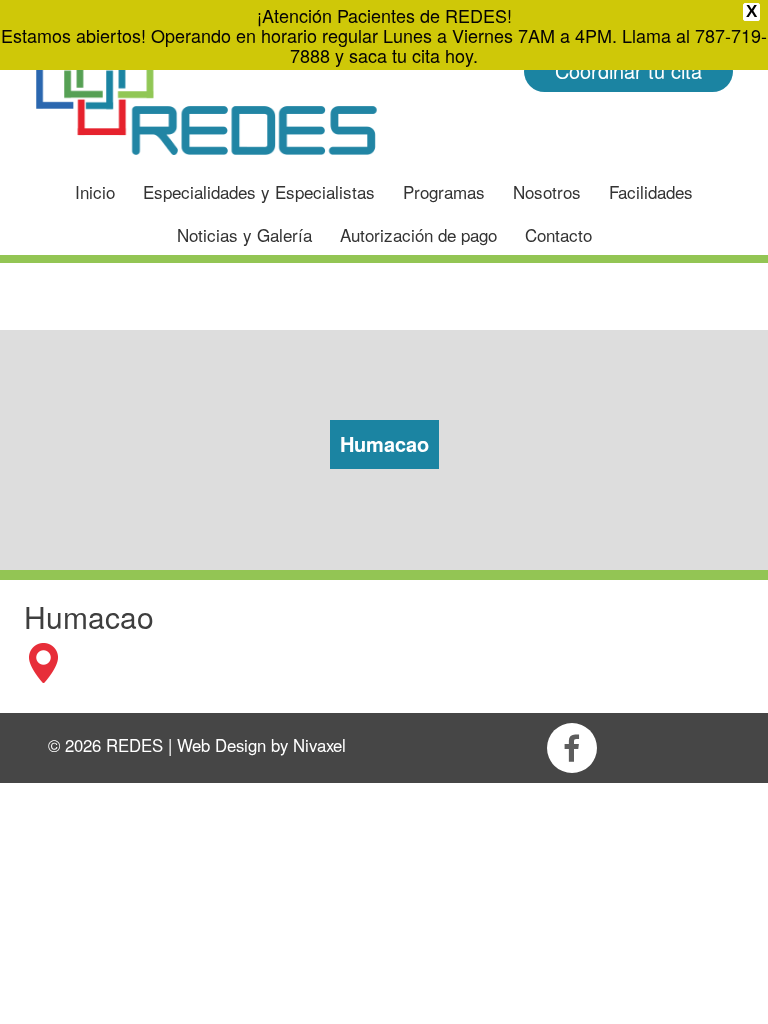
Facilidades (651, 191)
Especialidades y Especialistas (259, 191)
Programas (444, 191)
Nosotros (547, 191)
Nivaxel (319, 745)
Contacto (558, 234)
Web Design (221, 745)
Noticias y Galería (244, 234)
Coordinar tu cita (628, 70)
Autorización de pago (418, 234)
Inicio (95, 191)
